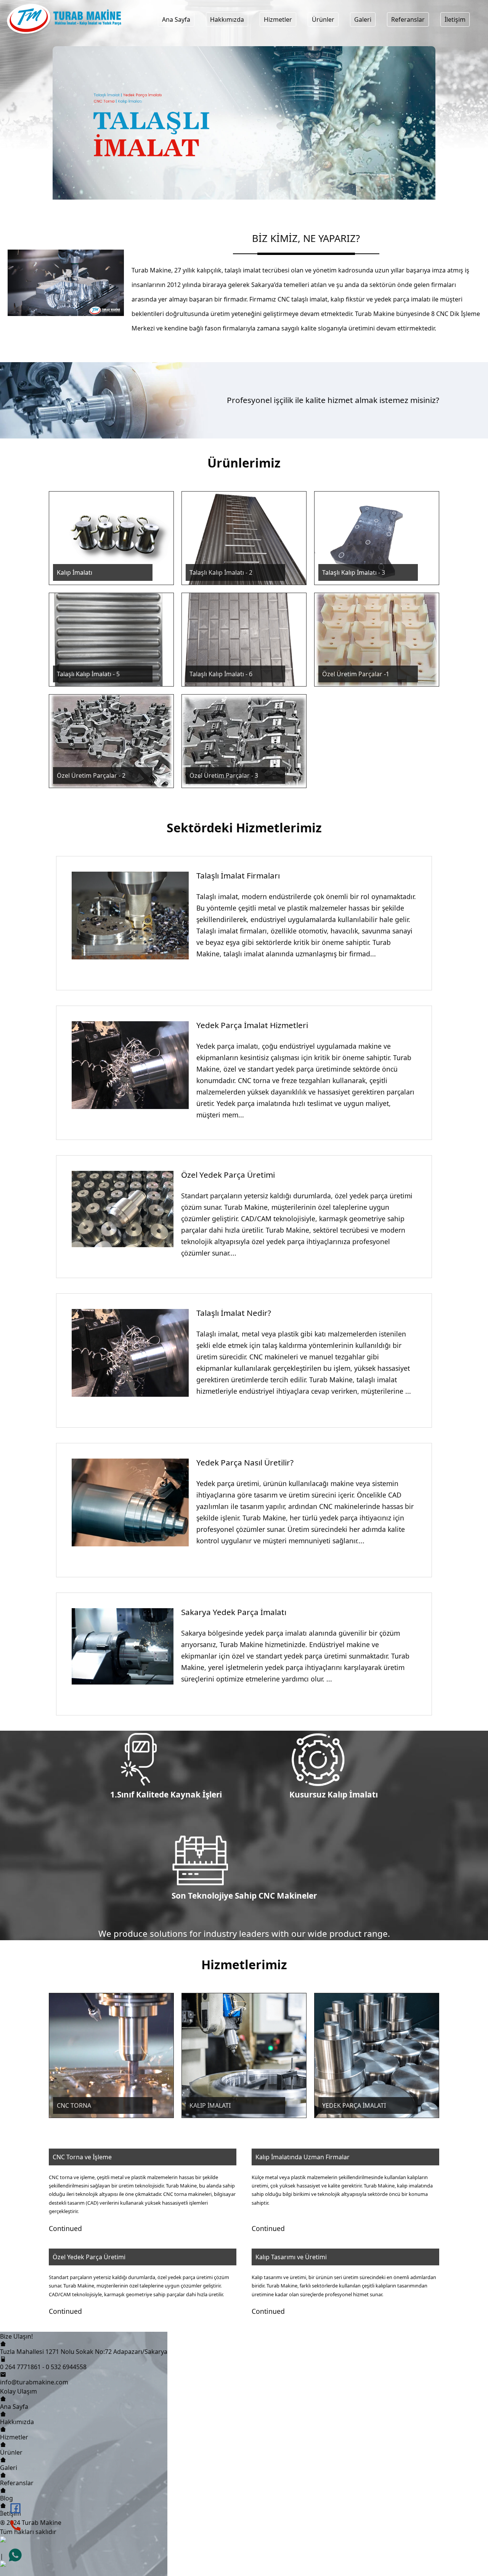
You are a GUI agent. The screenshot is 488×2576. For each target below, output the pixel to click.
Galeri (363, 19)
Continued (65, 2228)
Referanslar (408, 19)
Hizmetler (278, 19)
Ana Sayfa (176, 19)
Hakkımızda (227, 19)
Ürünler (323, 19)
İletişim (455, 19)
